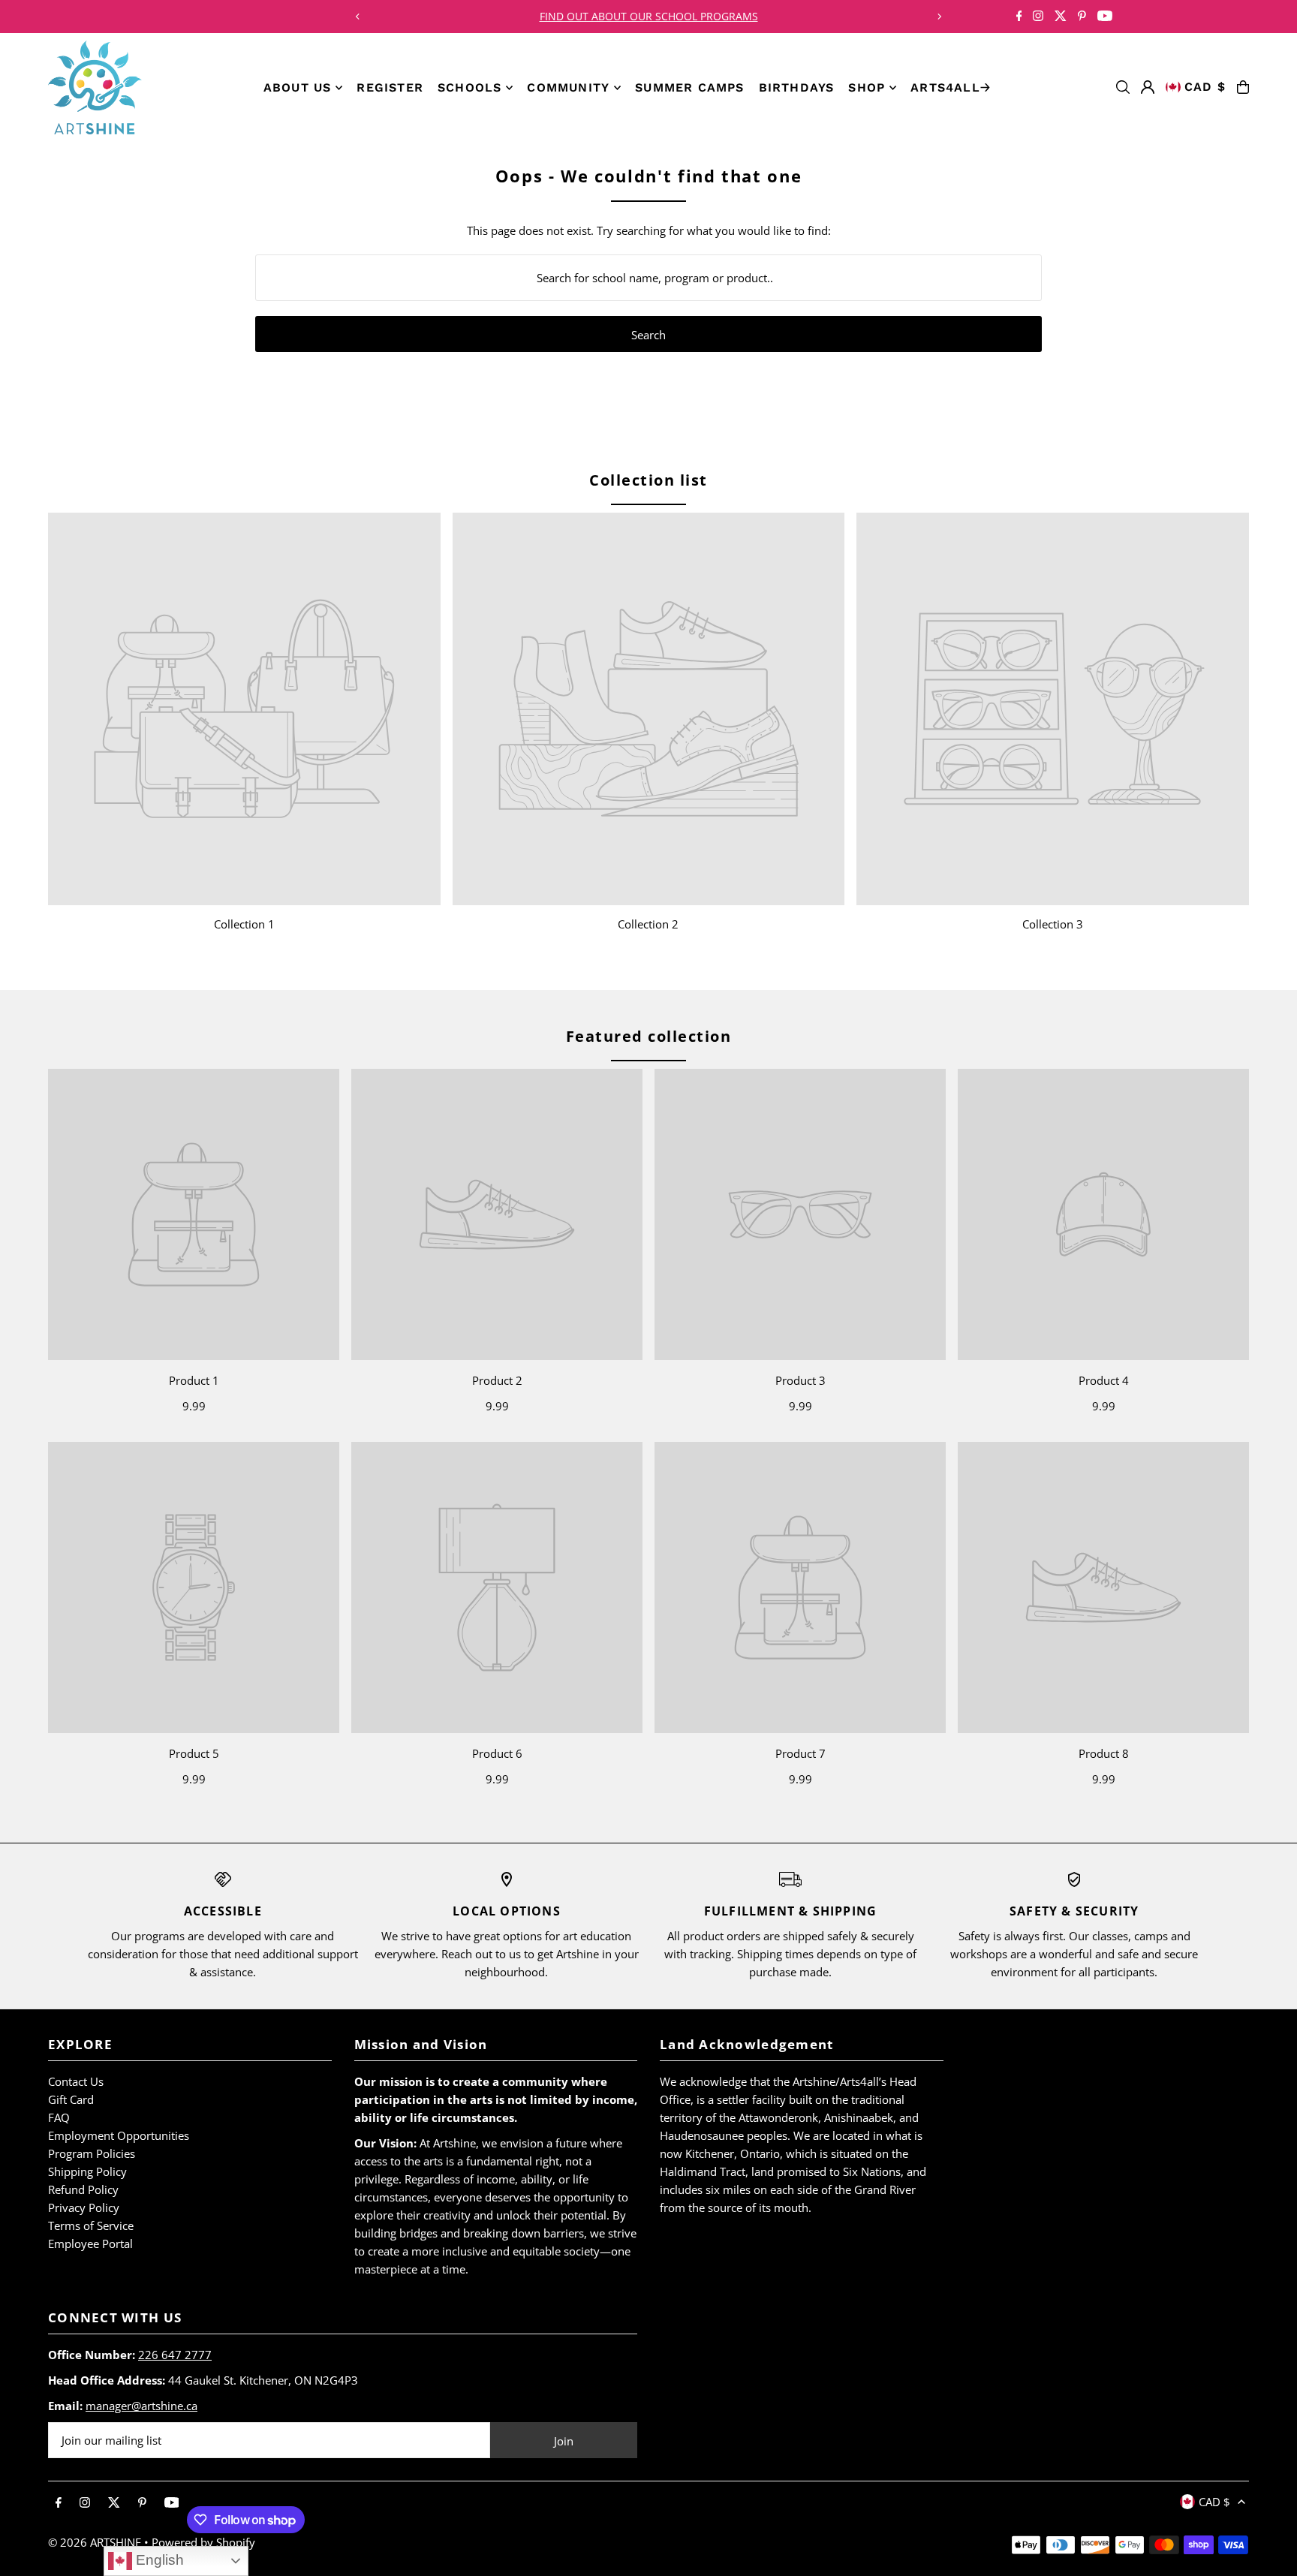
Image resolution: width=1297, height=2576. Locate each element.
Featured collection (649, 1036)
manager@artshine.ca (141, 2406)
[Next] (939, 17)
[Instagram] (1038, 17)
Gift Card (71, 2099)
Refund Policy (83, 2189)
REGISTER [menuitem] (390, 87)
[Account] (1148, 87)
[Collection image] (244, 709)
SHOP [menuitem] (867, 87)
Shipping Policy (87, 2171)
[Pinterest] (1082, 17)
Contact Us (76, 2081)
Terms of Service (91, 2225)
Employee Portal (90, 2243)
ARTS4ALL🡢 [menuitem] (951, 87)
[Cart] (1243, 87)
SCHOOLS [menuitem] (469, 87)
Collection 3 (1053, 924)
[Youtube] (1105, 17)
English (158, 2560)
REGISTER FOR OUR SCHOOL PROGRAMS (648, 16)
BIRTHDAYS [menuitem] (797, 87)
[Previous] (358, 17)
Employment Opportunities (119, 2135)
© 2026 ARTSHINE (95, 2542)
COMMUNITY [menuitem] (568, 87)
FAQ (59, 2117)
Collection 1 (244, 924)
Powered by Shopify (203, 2542)
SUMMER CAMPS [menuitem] (689, 87)
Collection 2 (648, 924)
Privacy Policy (84, 2207)
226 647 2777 (175, 2355)
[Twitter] (1061, 17)
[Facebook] (1019, 17)
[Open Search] (1123, 87)
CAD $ (1205, 87)
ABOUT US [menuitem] (298, 87)
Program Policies (92, 2153)
